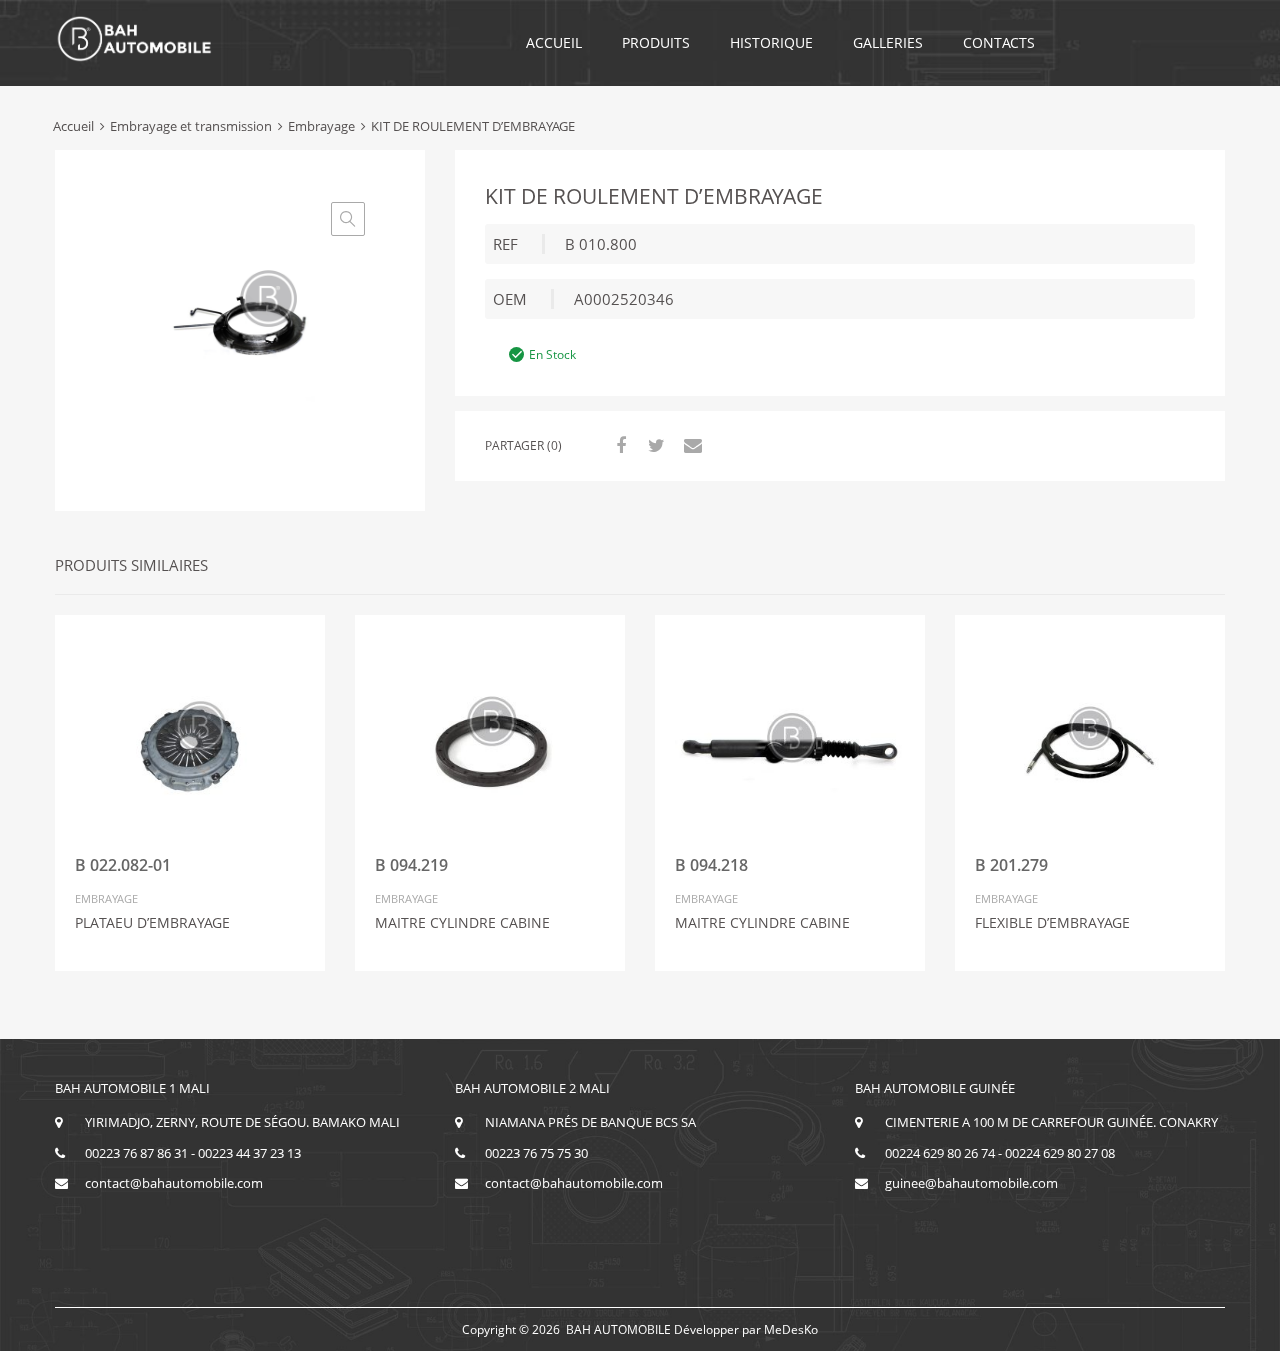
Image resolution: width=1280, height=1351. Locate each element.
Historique (771, 42)
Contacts (999, 42)
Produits (656, 42)
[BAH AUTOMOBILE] (135, 58)
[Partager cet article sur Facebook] (618, 445)
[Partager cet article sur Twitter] (654, 445)
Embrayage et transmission (191, 126)
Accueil (554, 42)
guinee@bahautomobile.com (971, 1183)
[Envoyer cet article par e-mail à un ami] (690, 445)
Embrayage (321, 126)
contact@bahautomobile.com (174, 1183)
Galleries (888, 42)
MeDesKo (791, 1329)
